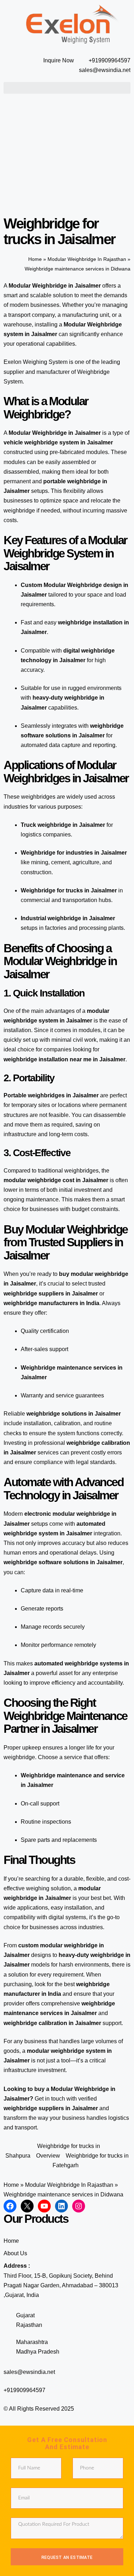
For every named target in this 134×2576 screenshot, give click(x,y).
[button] (67, 88)
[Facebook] (10, 2206)
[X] (27, 2206)
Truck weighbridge (46, 825)
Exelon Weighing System (36, 362)
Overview (48, 2156)
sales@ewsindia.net (29, 2372)
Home (35, 259)
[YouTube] (44, 2206)
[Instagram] (79, 2206)
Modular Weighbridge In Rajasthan (87, 259)
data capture (65, 745)
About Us (15, 2253)
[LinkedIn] (61, 2206)
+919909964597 (24, 2390)
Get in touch (50, 2099)
